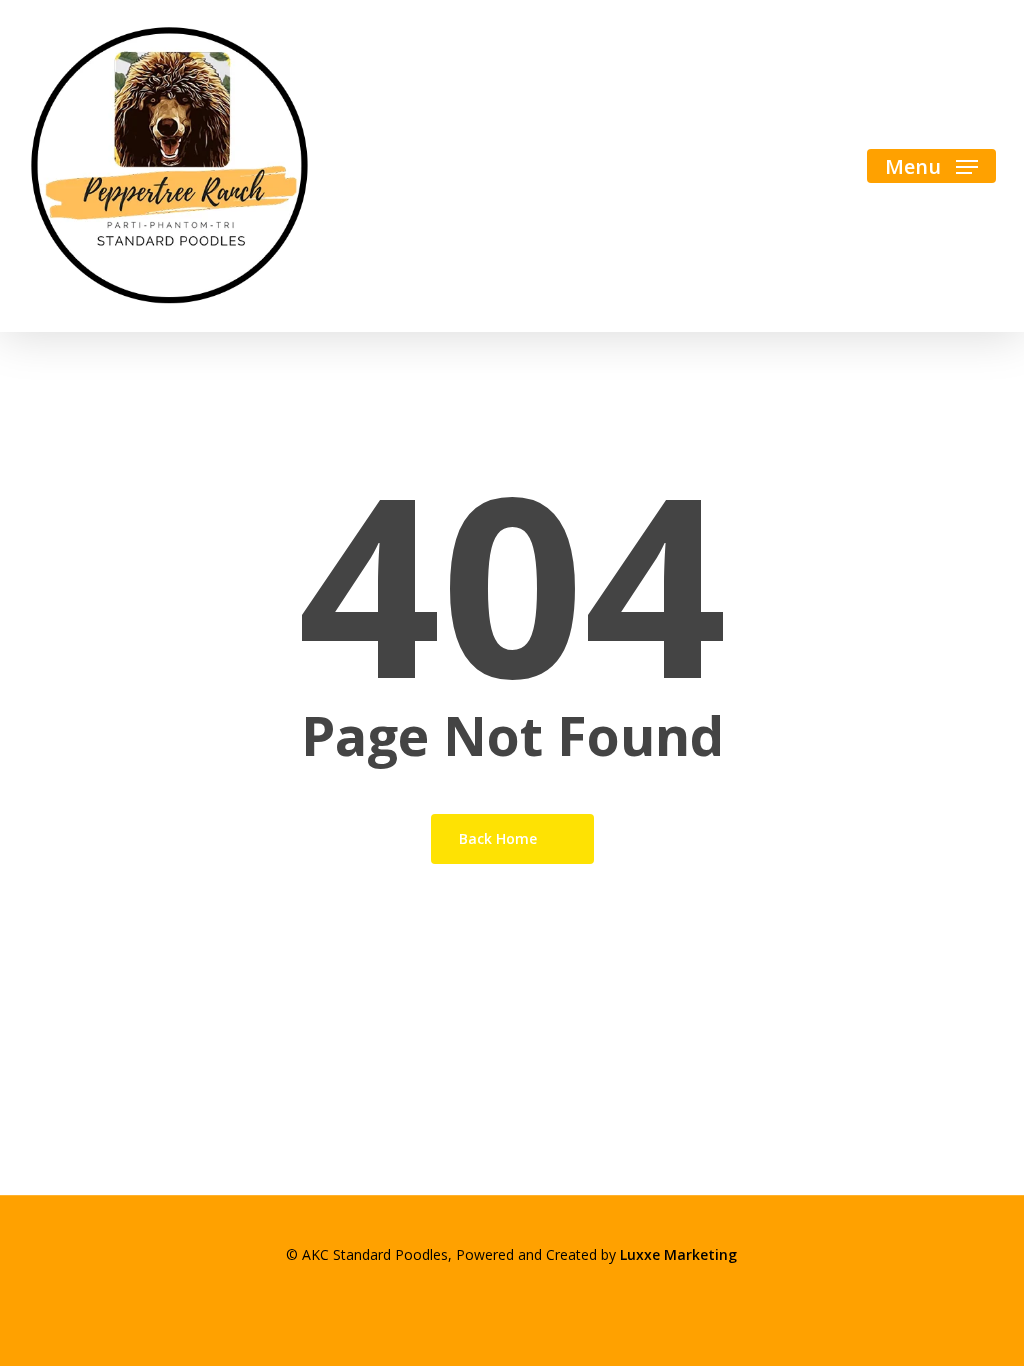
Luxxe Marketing (678, 1254)
